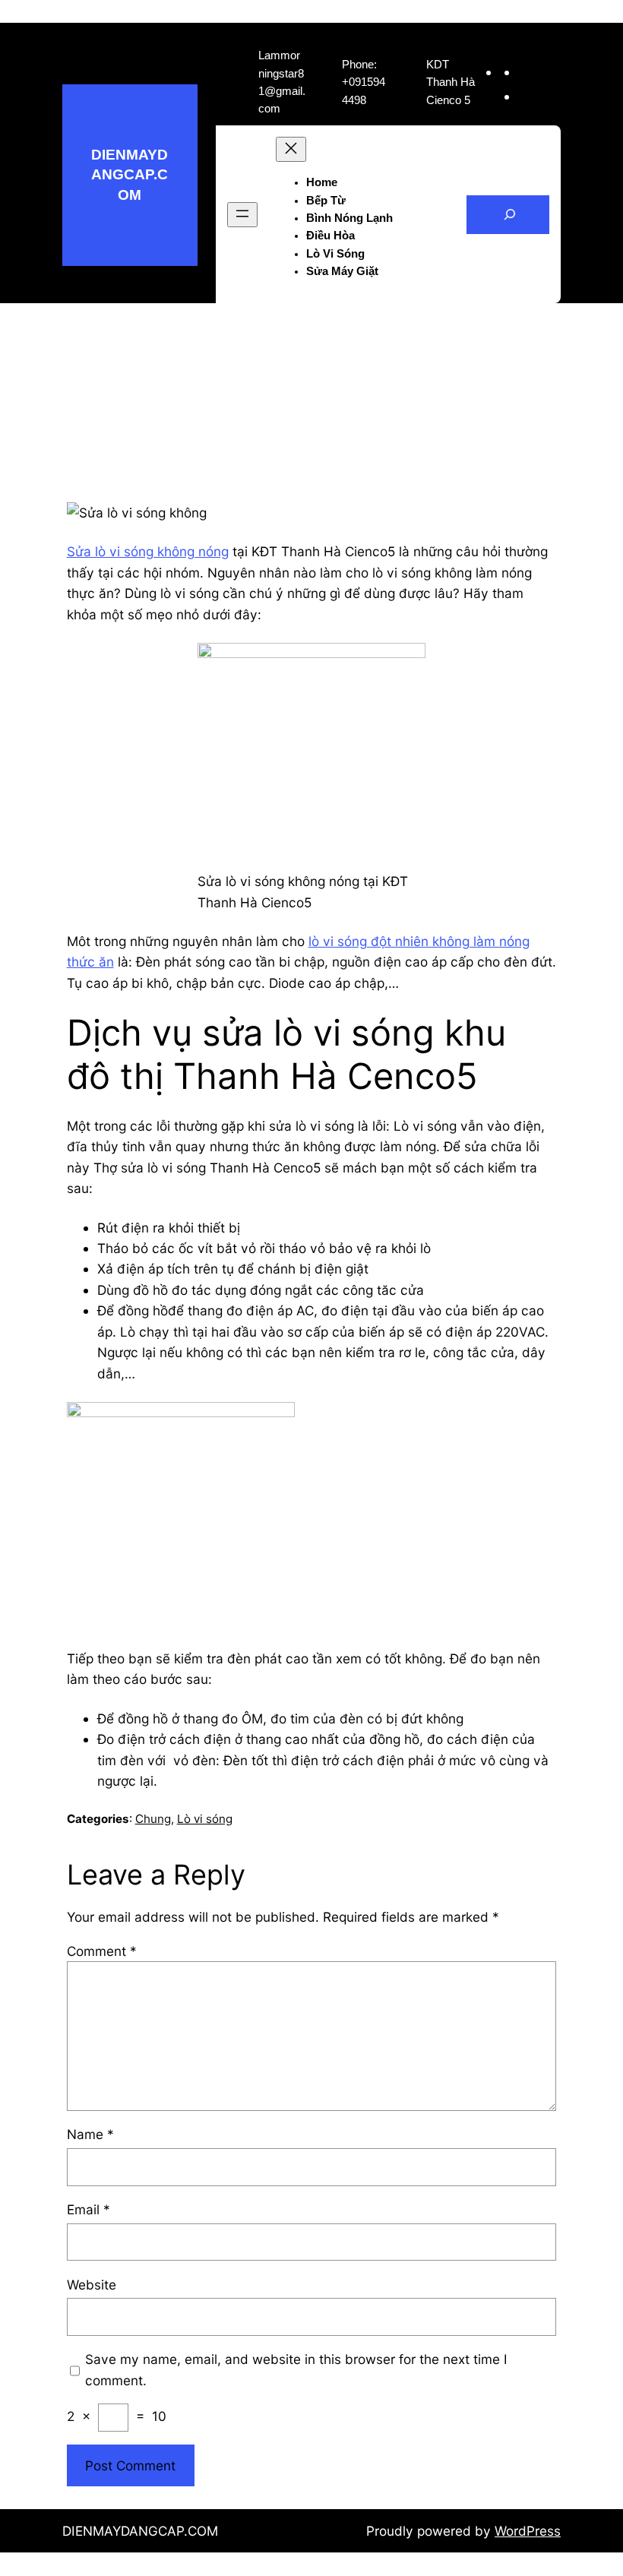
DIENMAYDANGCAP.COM (130, 175)
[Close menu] (291, 149)
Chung (153, 1819)
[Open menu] (242, 215)
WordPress (528, 2531)
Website (92, 2285)
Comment (102, 1951)
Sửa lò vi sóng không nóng (148, 551)
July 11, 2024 (343, 397)
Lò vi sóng (205, 1819)
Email (89, 2209)
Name (90, 2134)
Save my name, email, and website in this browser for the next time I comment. (296, 2369)
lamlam (268, 397)
